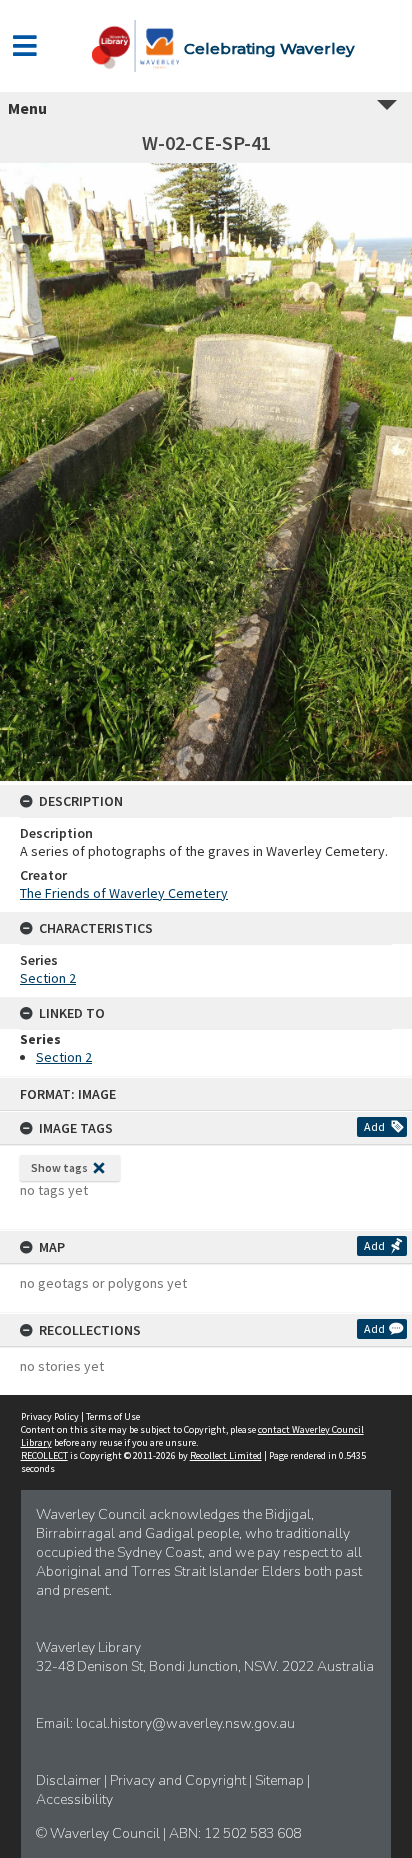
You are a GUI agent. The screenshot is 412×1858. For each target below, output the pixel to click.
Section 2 (48, 978)
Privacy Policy (50, 1416)
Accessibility (74, 1799)
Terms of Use (113, 1416)
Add (374, 1126)
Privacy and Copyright (179, 1780)
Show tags (59, 1167)
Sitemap (281, 1780)
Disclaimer (70, 1780)
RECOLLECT (44, 1455)
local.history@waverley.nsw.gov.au (185, 1723)
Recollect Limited (226, 1455)
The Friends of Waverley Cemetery (124, 893)
